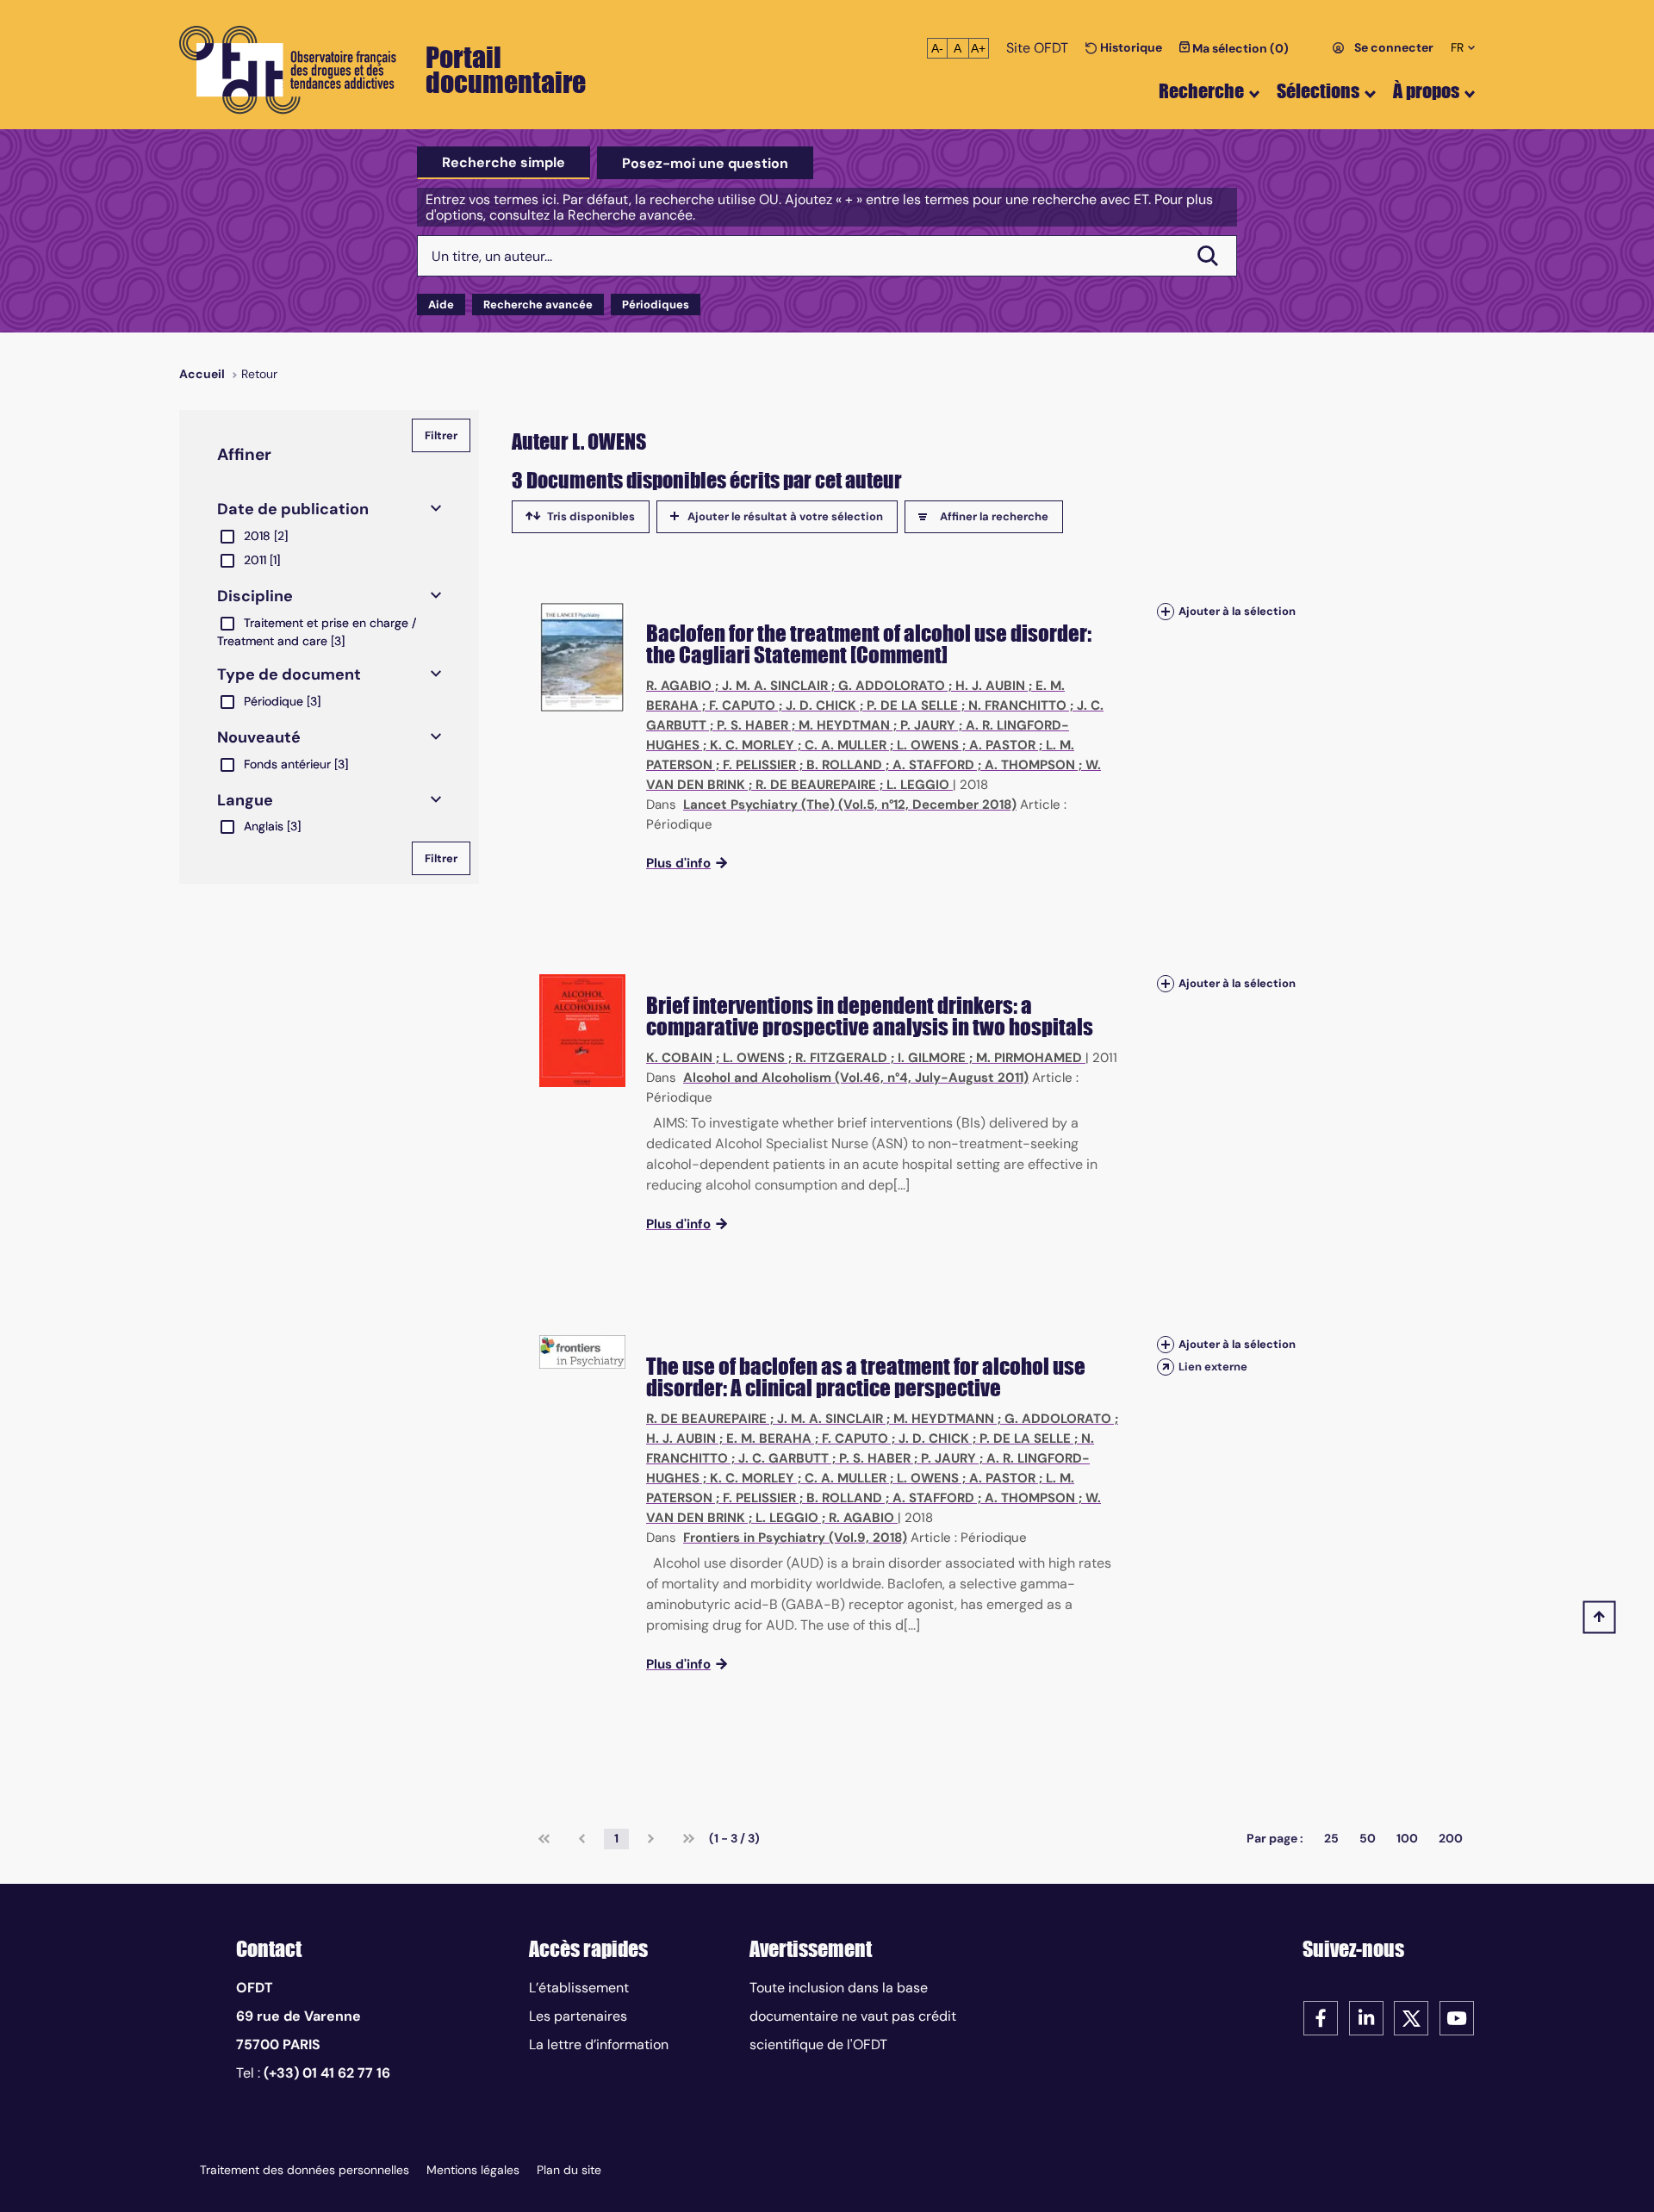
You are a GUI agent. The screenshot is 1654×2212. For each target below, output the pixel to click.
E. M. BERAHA (769, 1438)
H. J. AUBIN (990, 686)
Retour (259, 374)
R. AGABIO (679, 686)
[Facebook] (1321, 2017)
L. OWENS (928, 745)
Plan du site (569, 2170)
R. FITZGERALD (841, 1058)
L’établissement (579, 1988)
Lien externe (1213, 1367)
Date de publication (293, 509)
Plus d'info (678, 863)
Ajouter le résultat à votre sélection (785, 516)
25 (1331, 1838)
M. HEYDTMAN (844, 725)
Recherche (1201, 91)
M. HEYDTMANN (944, 1419)
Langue (245, 800)
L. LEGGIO (918, 785)
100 (1407, 1838)
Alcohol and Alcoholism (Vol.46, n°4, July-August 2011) (856, 1078)
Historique (1130, 47)
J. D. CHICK (821, 705)
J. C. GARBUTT (783, 1458)
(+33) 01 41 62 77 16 (327, 2073)
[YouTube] (1457, 2017)
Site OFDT (1037, 48)
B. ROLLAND (844, 765)
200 (1451, 1838)
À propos (1426, 91)
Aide (441, 304)
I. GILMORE (932, 1058)
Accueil (202, 374)
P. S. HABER (752, 725)
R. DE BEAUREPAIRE (816, 785)
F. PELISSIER (759, 765)
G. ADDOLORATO (892, 686)
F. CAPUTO (742, 705)
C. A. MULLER (846, 745)
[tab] (504, 163)
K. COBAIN (679, 1058)
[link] (544, 1839)
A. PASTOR (1002, 745)
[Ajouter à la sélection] (1166, 611)
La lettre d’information (599, 2044)
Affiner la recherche (994, 516)
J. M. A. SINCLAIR (775, 686)
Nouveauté (259, 737)
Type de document (289, 674)
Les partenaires (578, 2016)
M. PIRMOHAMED (1029, 1058)
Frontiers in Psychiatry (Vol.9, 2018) (795, 1538)
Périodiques (656, 304)
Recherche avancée (538, 304)
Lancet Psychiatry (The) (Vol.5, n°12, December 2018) (850, 805)
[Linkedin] (1366, 2017)
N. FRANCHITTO (1017, 705)
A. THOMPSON (1030, 765)
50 (1368, 1838)
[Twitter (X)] (1411, 2017)
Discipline (255, 596)
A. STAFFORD (933, 765)
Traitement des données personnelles (305, 2170)
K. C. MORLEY (752, 745)
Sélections (1318, 91)
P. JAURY (928, 725)
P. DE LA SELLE (912, 705)
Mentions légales (473, 2170)
